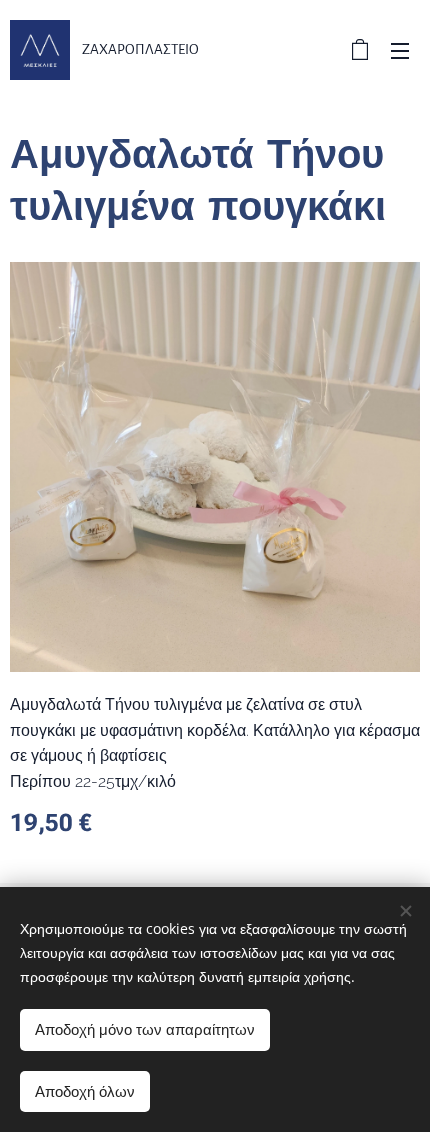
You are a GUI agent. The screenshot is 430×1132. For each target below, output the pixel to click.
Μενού (400, 50)
